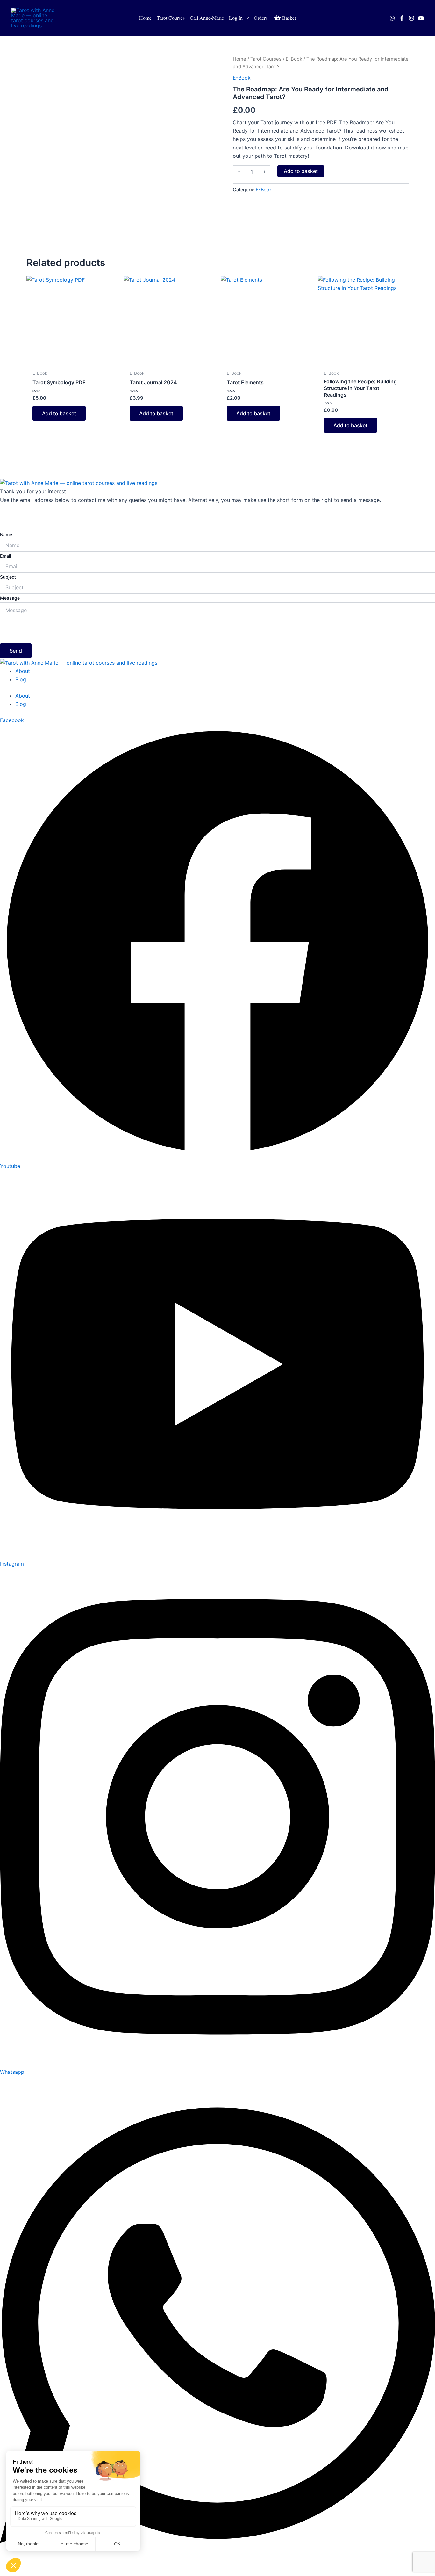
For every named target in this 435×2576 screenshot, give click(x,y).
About (23, 671)
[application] (246, 18)
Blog (21, 679)
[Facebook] (402, 18)
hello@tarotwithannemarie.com (37, 517)
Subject (8, 577)
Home (239, 59)
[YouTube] (421, 18)
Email (5, 556)
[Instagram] (411, 18)
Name (6, 535)
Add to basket (301, 171)
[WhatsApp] (392, 18)
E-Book (294, 59)
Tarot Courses (266, 59)
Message (10, 598)
